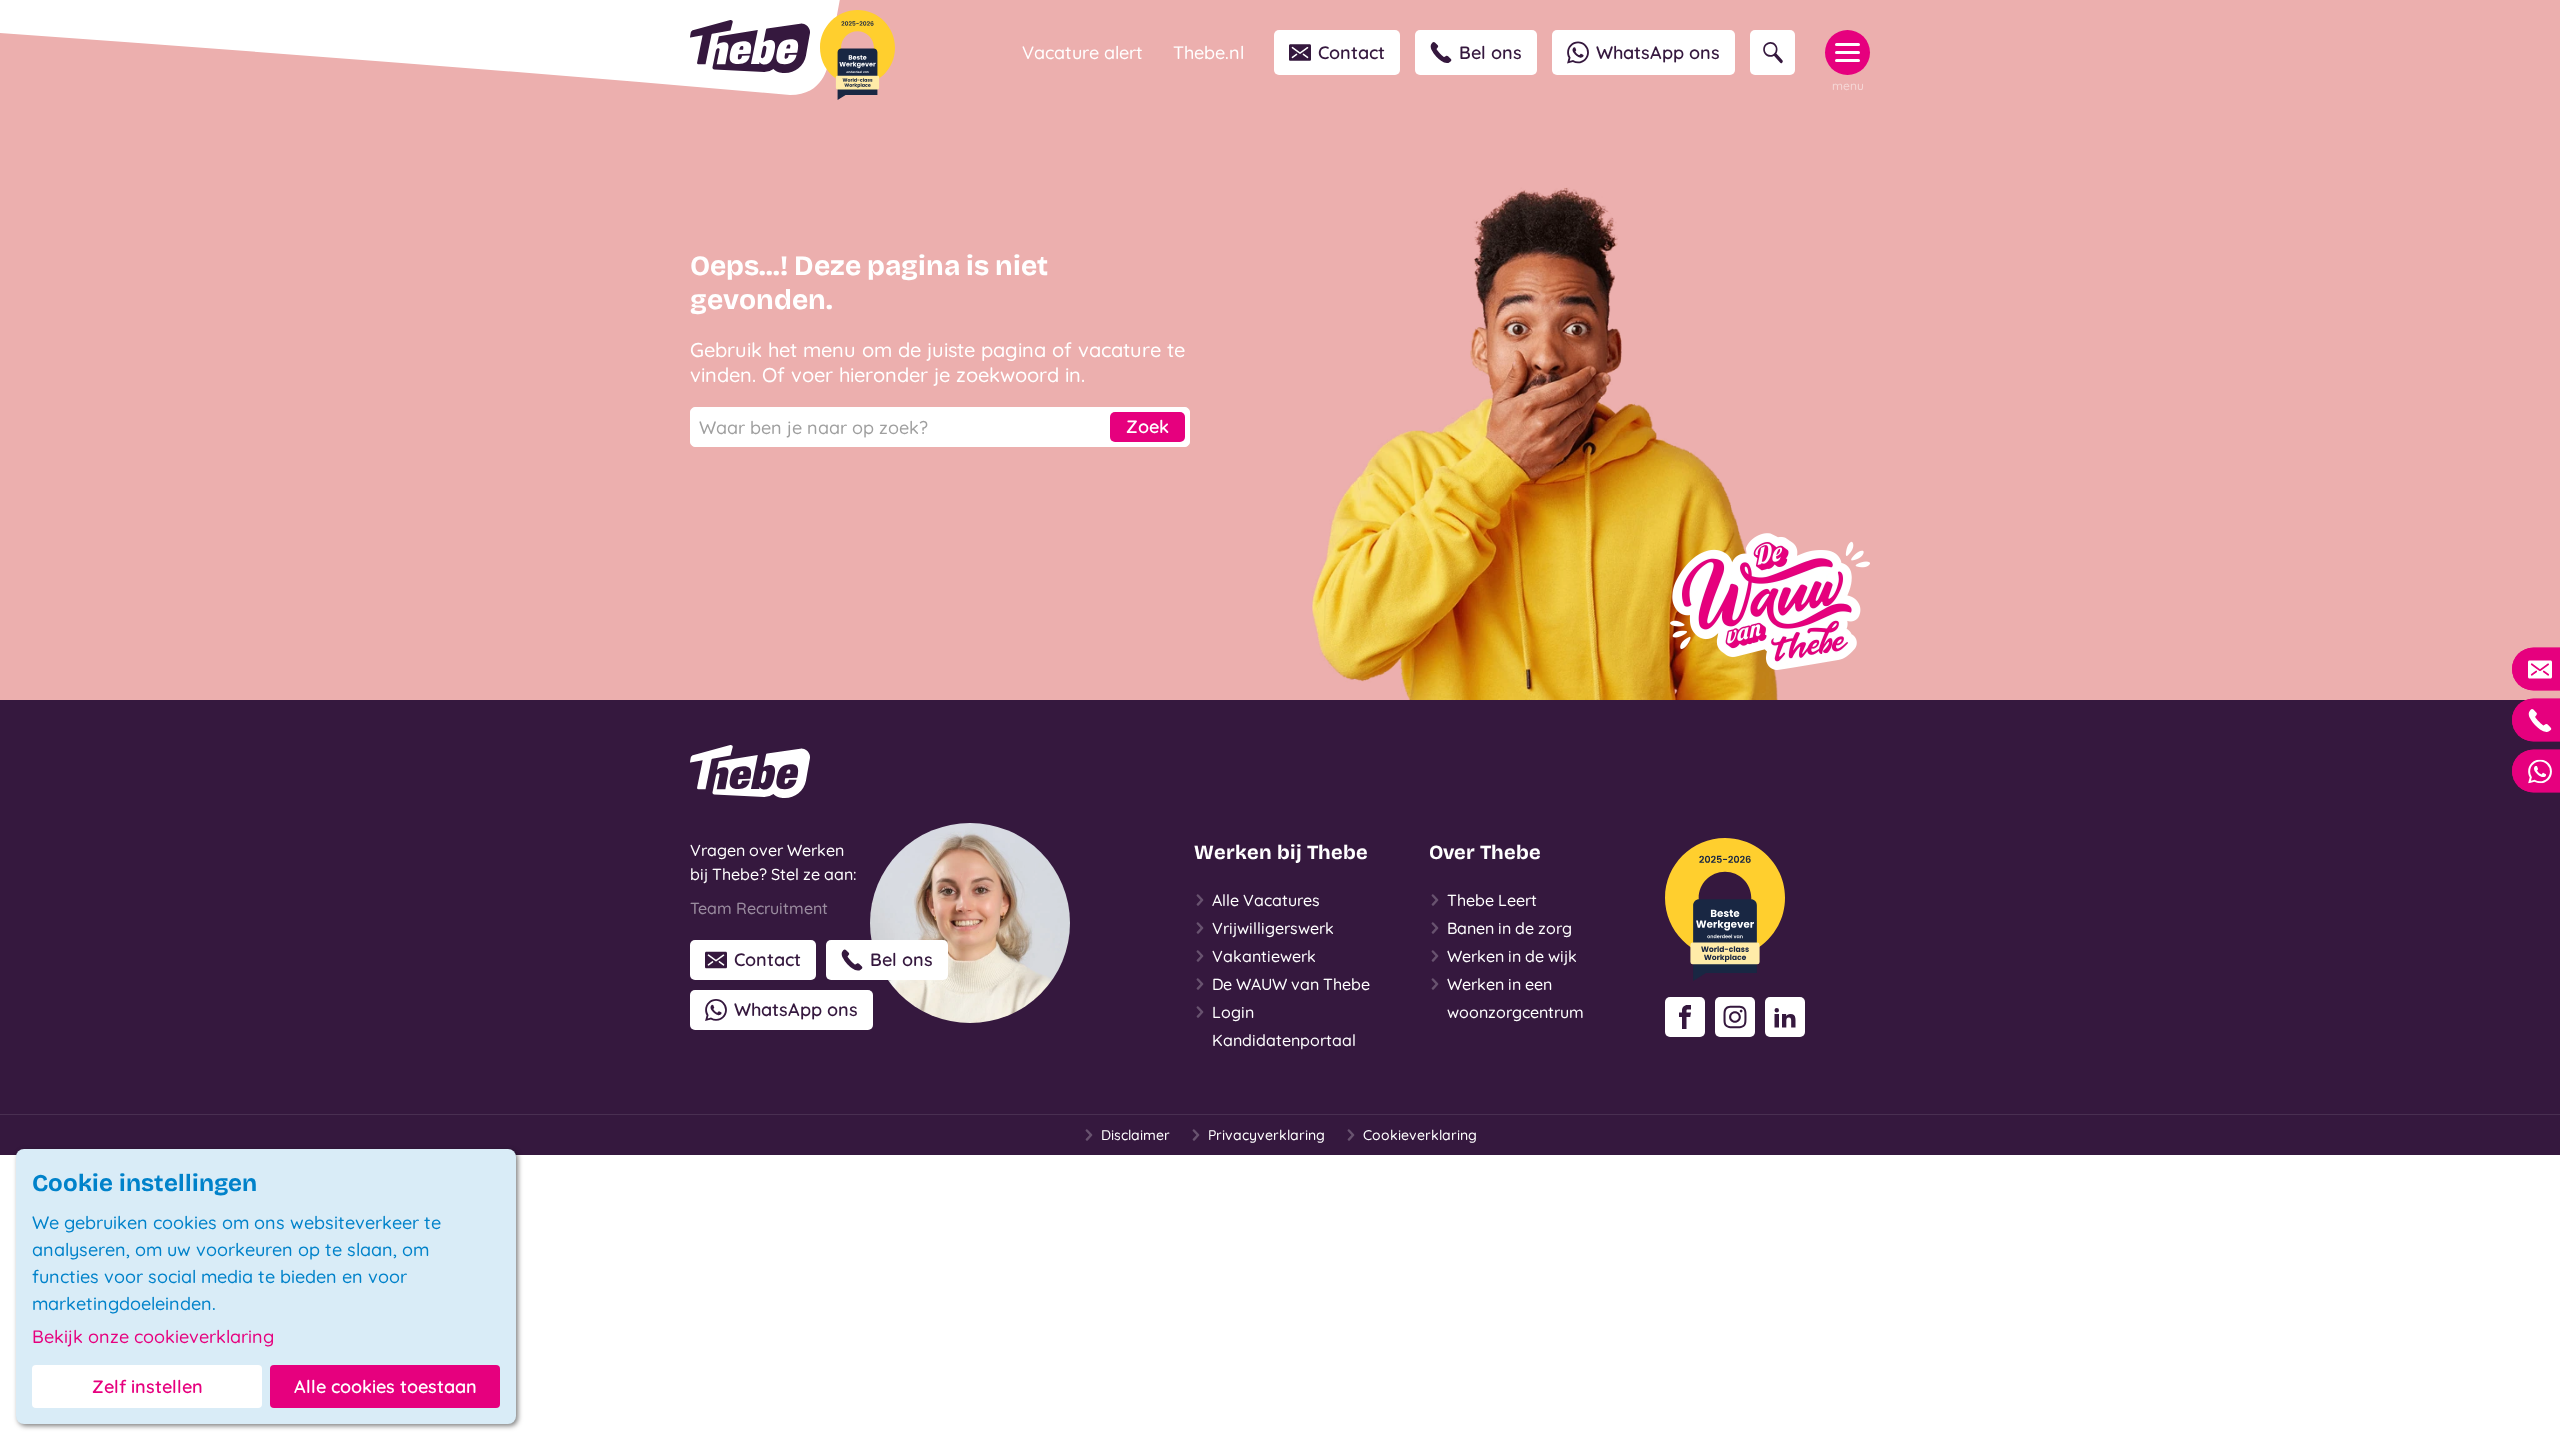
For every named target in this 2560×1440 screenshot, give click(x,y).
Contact (1351, 52)
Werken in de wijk (1512, 956)
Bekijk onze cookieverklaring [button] (153, 1337)
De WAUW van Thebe (1291, 984)
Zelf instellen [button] (147, 1386)
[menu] (1847, 52)
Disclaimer (1135, 1135)
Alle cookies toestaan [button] (385, 1386)
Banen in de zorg (1509, 928)
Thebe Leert (1492, 900)
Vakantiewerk (1264, 956)
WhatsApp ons (1658, 52)
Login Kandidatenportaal (1284, 1026)
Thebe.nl (1208, 52)
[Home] (750, 46)
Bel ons (1490, 52)
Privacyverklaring (1266, 1135)
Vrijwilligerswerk (1273, 928)
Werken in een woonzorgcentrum (1515, 998)
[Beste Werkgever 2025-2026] (857, 55)
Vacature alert (1082, 52)
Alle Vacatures (1266, 900)
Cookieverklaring (1420, 1135)
